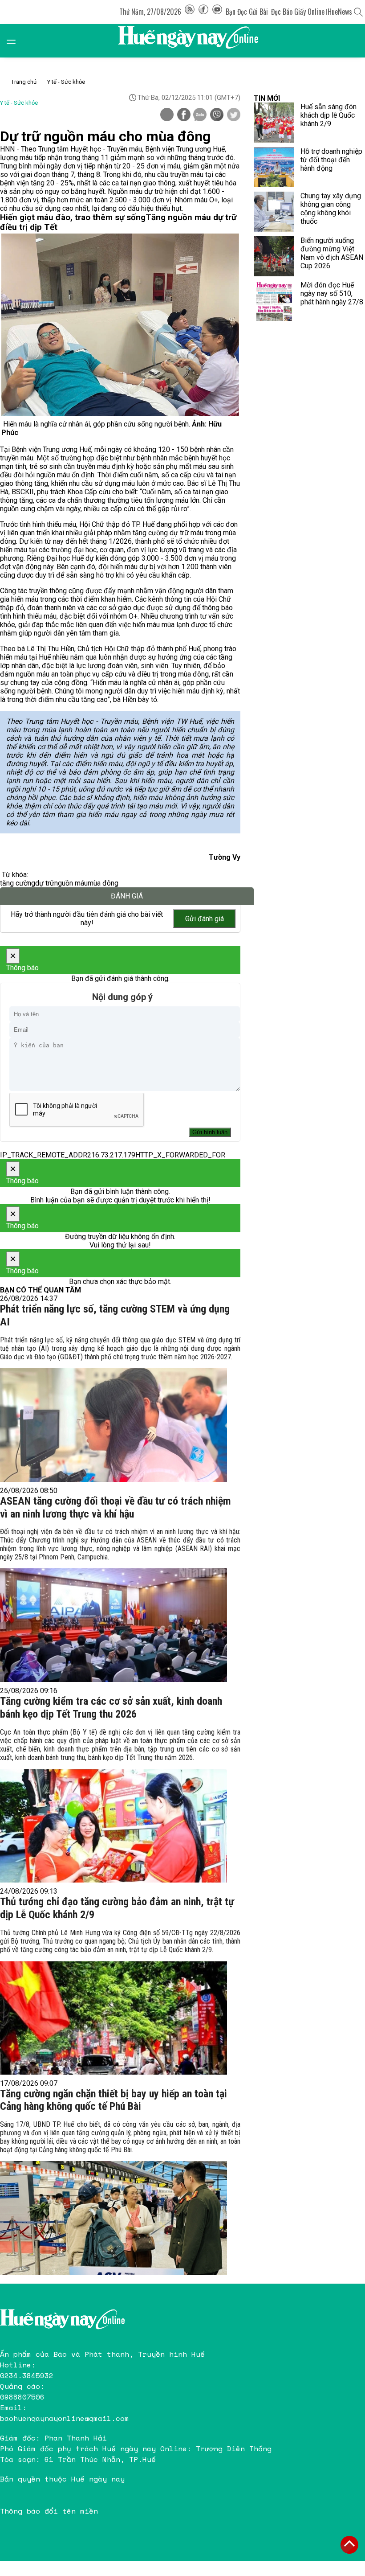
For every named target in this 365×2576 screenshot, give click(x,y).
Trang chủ (24, 82)
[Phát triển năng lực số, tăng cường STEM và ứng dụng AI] (114, 1425)
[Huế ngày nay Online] (194, 41)
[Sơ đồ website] (190, 12)
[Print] (167, 115)
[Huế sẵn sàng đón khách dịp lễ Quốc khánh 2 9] (274, 123)
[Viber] (217, 115)
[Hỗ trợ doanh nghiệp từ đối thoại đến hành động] (274, 167)
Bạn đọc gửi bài (247, 12)
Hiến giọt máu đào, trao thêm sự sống (73, 217)
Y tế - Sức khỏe (66, 82)
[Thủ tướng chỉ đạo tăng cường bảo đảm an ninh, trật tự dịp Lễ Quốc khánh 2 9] (114, 2018)
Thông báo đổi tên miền (49, 2511)
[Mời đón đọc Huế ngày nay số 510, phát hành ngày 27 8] (274, 301)
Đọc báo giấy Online (298, 12)
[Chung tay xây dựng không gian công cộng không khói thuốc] (274, 212)
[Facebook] (203, 12)
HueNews (340, 12)
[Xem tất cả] (16, 41)
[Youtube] (217, 12)
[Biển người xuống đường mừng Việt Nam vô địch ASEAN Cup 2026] (274, 256)
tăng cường (18, 883)
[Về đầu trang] (349, 2545)
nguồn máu (71, 883)
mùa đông (103, 883)
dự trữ (45, 883)
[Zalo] (200, 115)
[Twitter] (234, 115)
